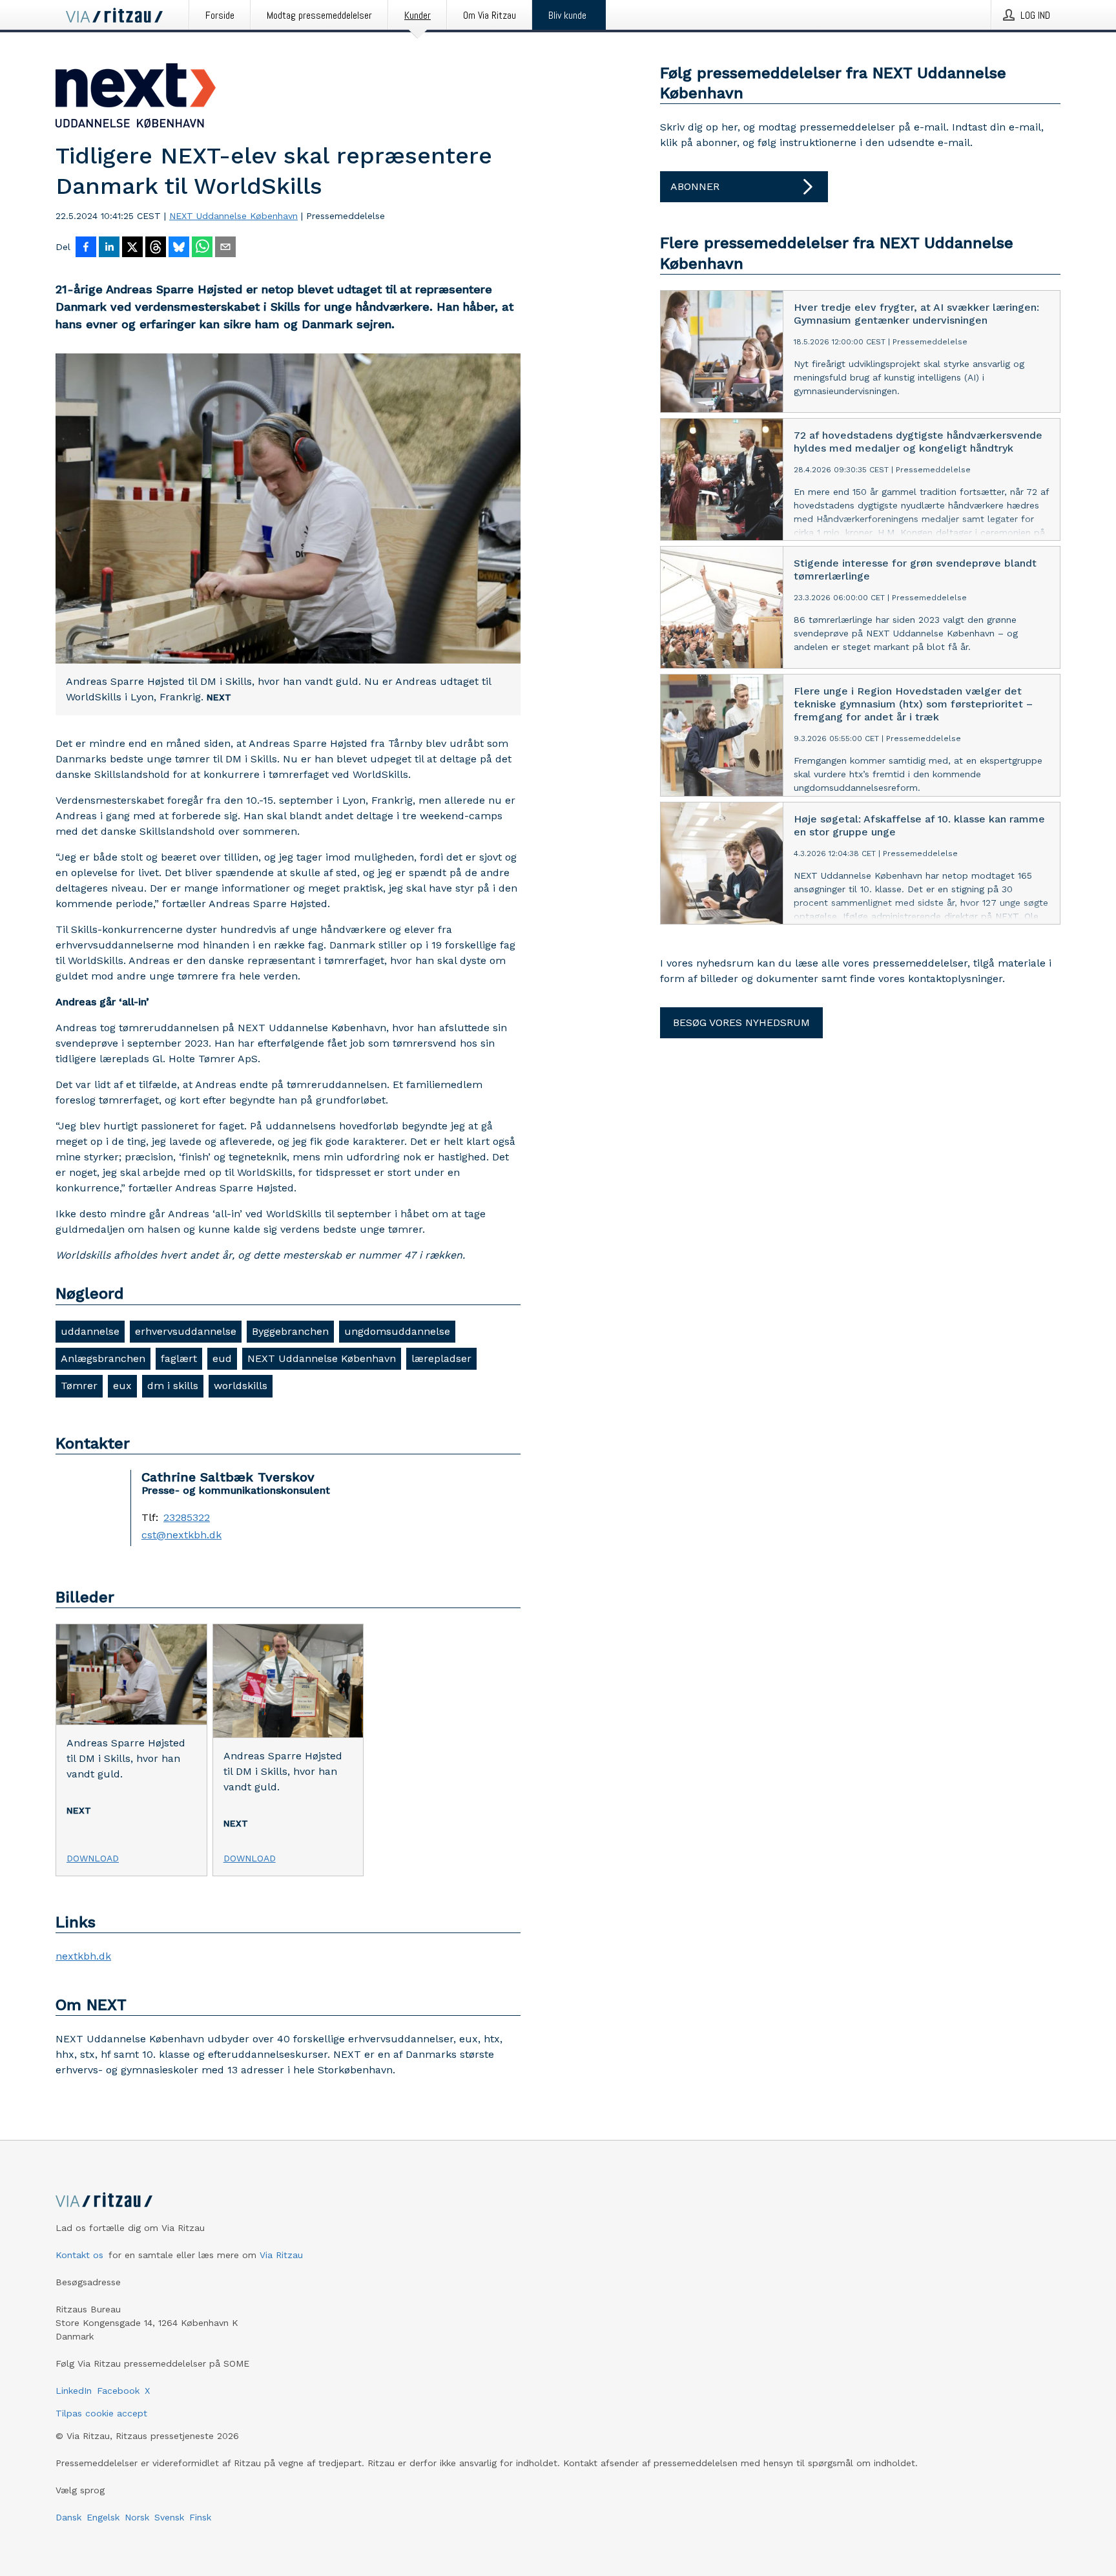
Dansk (68, 2517)
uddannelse (90, 1331)
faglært (179, 1358)
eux (122, 1386)
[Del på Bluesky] (179, 248)
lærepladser (441, 1358)
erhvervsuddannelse (186, 1331)
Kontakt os (79, 2255)
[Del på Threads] (156, 248)
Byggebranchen (290, 1331)
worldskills (241, 1386)
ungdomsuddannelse (397, 1331)
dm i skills (173, 1386)
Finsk (200, 2517)
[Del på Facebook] (86, 248)
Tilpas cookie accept (101, 2413)
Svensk (169, 2517)
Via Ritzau (281, 2255)
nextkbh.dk (83, 1956)
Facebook (118, 2391)
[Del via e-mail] (225, 248)
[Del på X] (132, 248)
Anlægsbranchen (103, 1358)
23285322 (187, 1518)
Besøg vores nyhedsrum (741, 1022)
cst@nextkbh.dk (181, 1535)
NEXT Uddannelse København (233, 216)
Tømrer (79, 1386)
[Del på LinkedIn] (109, 248)
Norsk (137, 2517)
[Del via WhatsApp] (202, 248)
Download (93, 1858)
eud (222, 1358)
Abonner (695, 186)
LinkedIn (74, 2391)
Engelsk (103, 2517)
